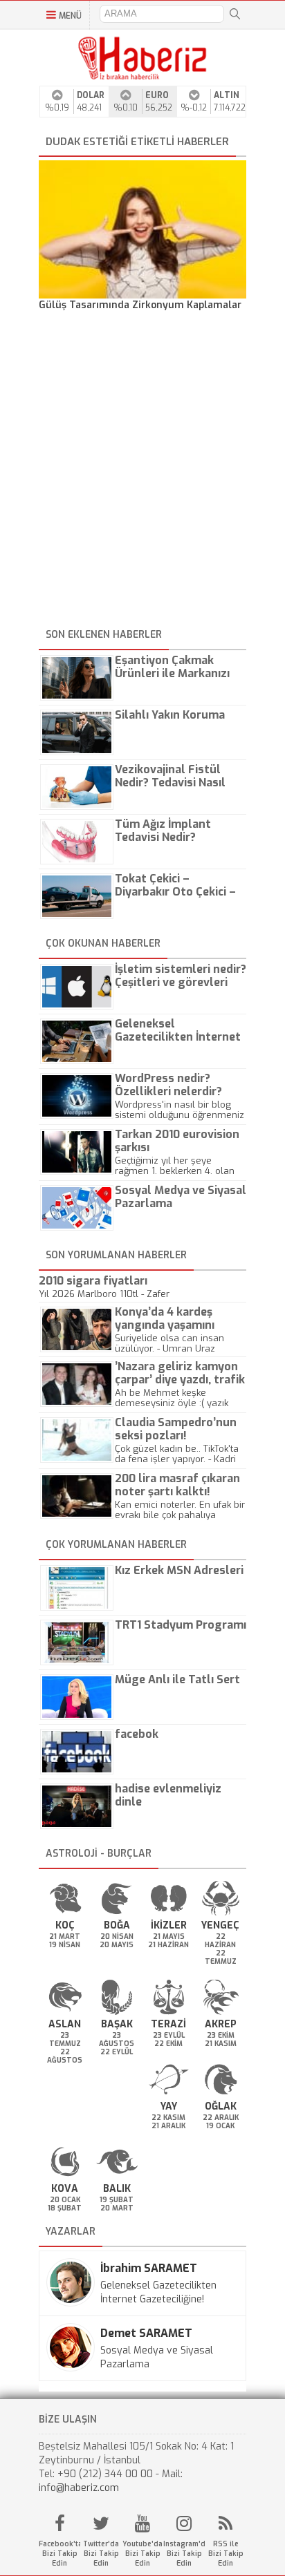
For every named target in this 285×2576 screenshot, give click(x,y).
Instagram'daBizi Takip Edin (184, 2554)
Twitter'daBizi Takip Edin (101, 2554)
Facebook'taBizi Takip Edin (59, 2554)
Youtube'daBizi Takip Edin (142, 2554)
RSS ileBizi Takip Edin (226, 2554)
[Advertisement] (142, 472)
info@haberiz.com (79, 2488)
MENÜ (70, 16)
